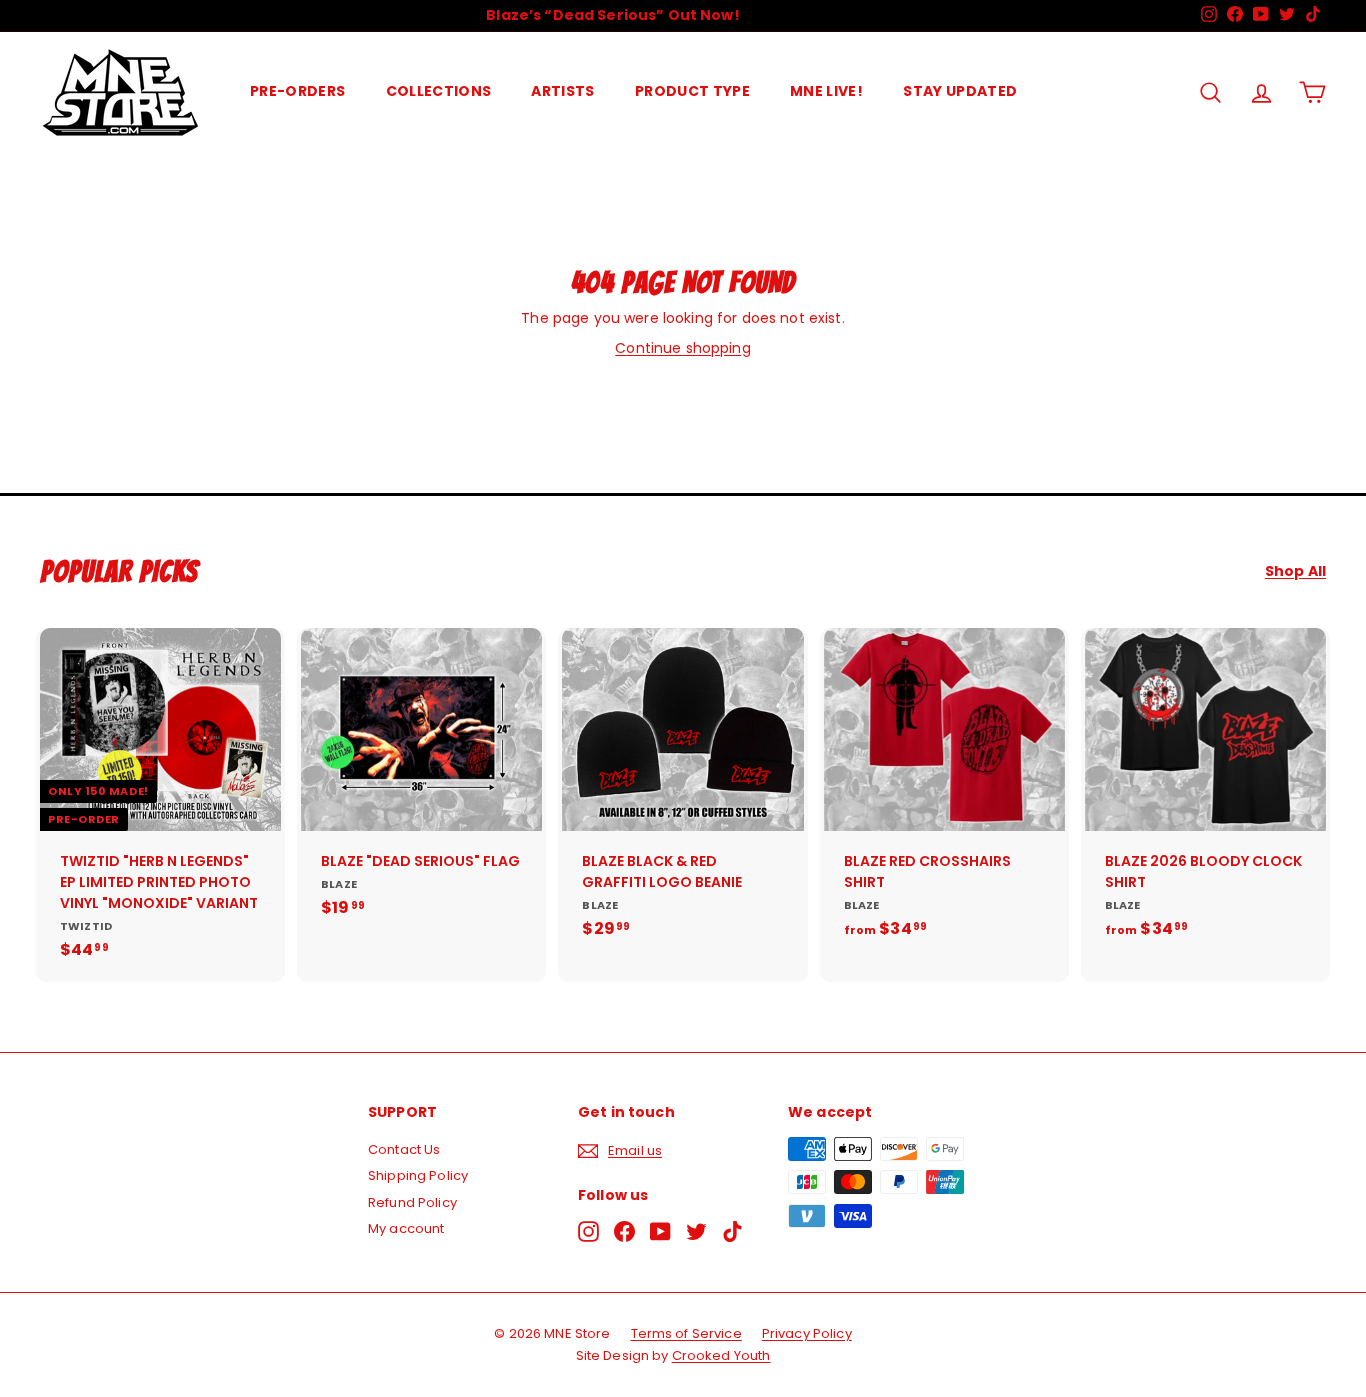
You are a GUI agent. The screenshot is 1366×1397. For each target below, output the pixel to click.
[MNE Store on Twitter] (696, 1231)
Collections (439, 91)
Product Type (692, 91)
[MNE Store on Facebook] (624, 1231)
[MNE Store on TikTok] (732, 1231)
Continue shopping (682, 348)
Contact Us (404, 1149)
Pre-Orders (298, 91)
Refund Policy (412, 1202)
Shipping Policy (418, 1175)
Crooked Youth (721, 1355)
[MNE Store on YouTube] (660, 1231)
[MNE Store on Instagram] (588, 1231)
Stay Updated (960, 91)
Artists (562, 91)
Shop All (1295, 571)
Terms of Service (686, 1333)
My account (406, 1228)
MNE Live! (826, 91)
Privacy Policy (807, 1333)
